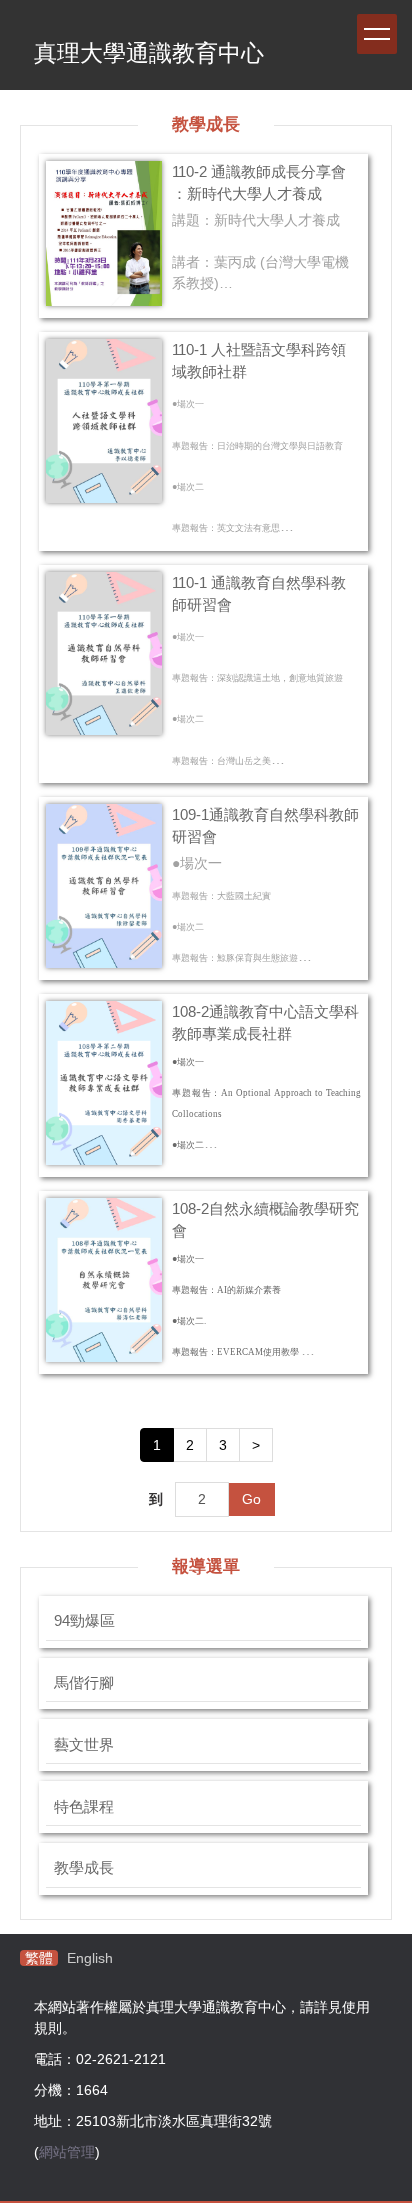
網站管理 (67, 2152)
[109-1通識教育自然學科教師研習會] (104, 886)
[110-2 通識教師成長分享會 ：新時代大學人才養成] (104, 233)
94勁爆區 (84, 1621)
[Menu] (377, 34)
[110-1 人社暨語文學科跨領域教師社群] (104, 421)
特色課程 (84, 1807)
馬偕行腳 (84, 1683)
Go (251, 1499)
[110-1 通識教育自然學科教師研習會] (104, 654)
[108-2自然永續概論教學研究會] (104, 1280)
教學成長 (84, 1868)
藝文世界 (84, 1745)
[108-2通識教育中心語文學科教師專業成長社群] (104, 1083)
